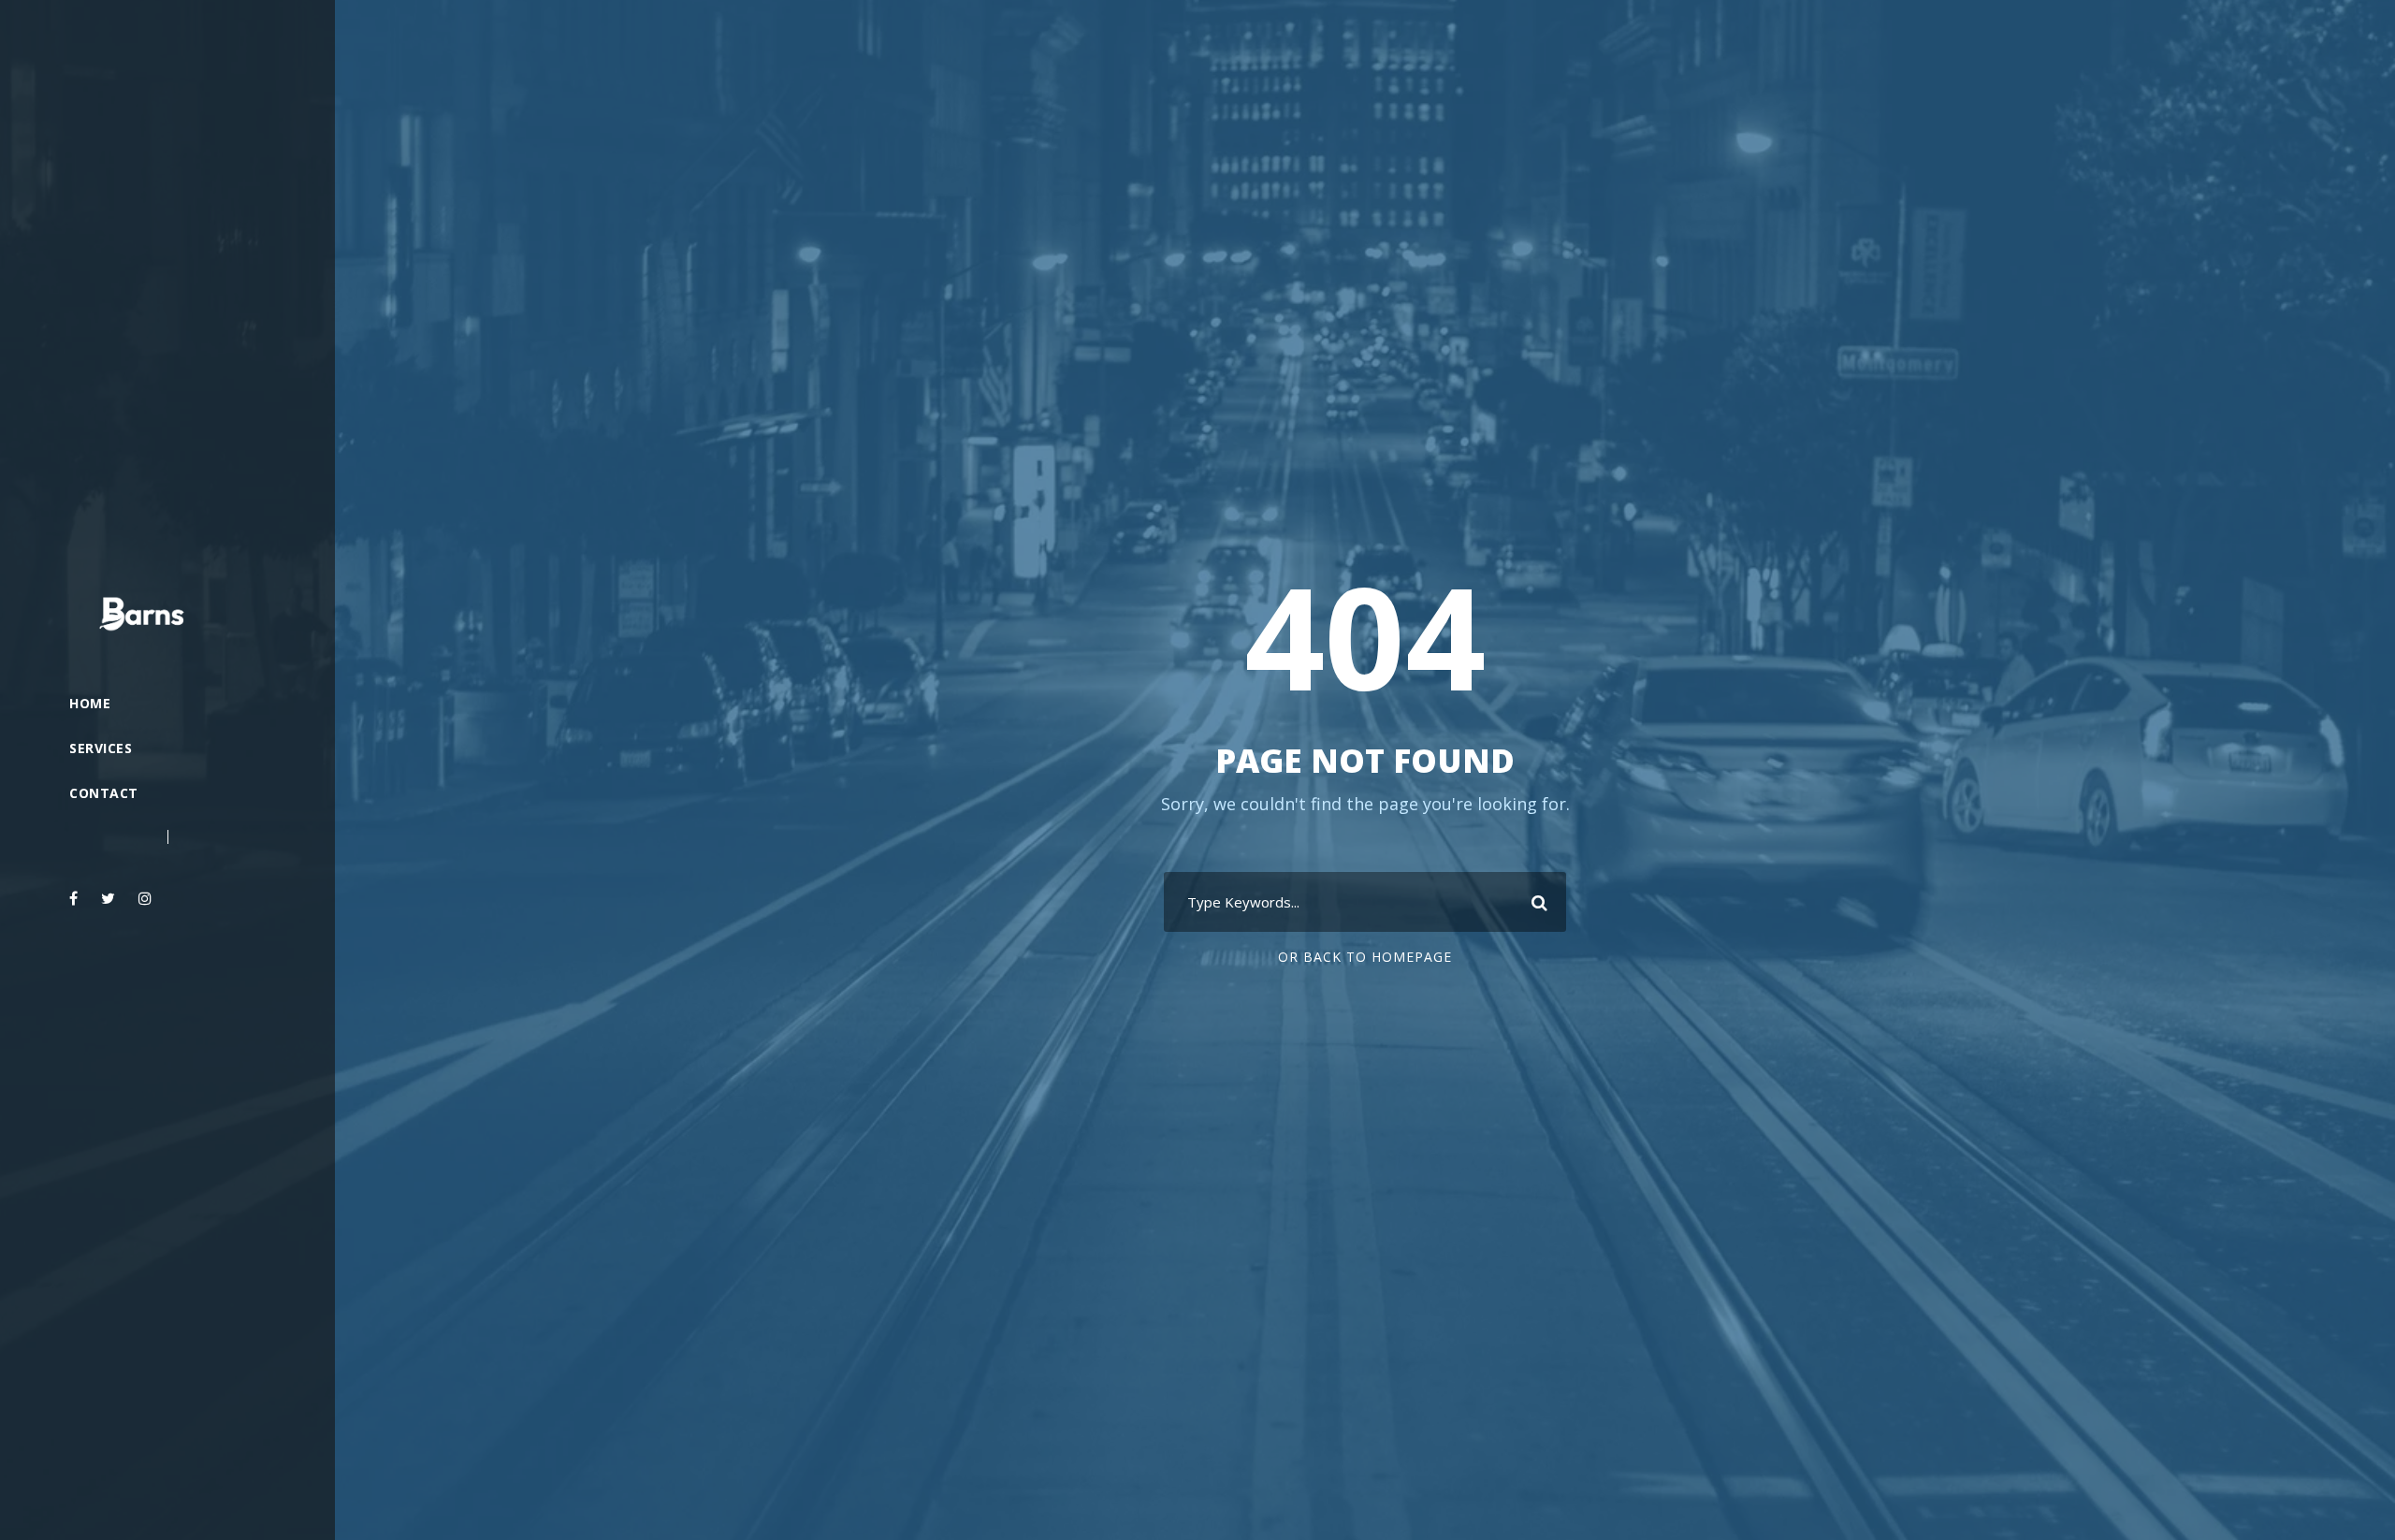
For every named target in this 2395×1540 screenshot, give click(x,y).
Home (90, 703)
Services (101, 748)
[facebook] (73, 898)
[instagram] (145, 898)
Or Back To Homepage (1365, 957)
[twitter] (108, 898)
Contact (104, 793)
